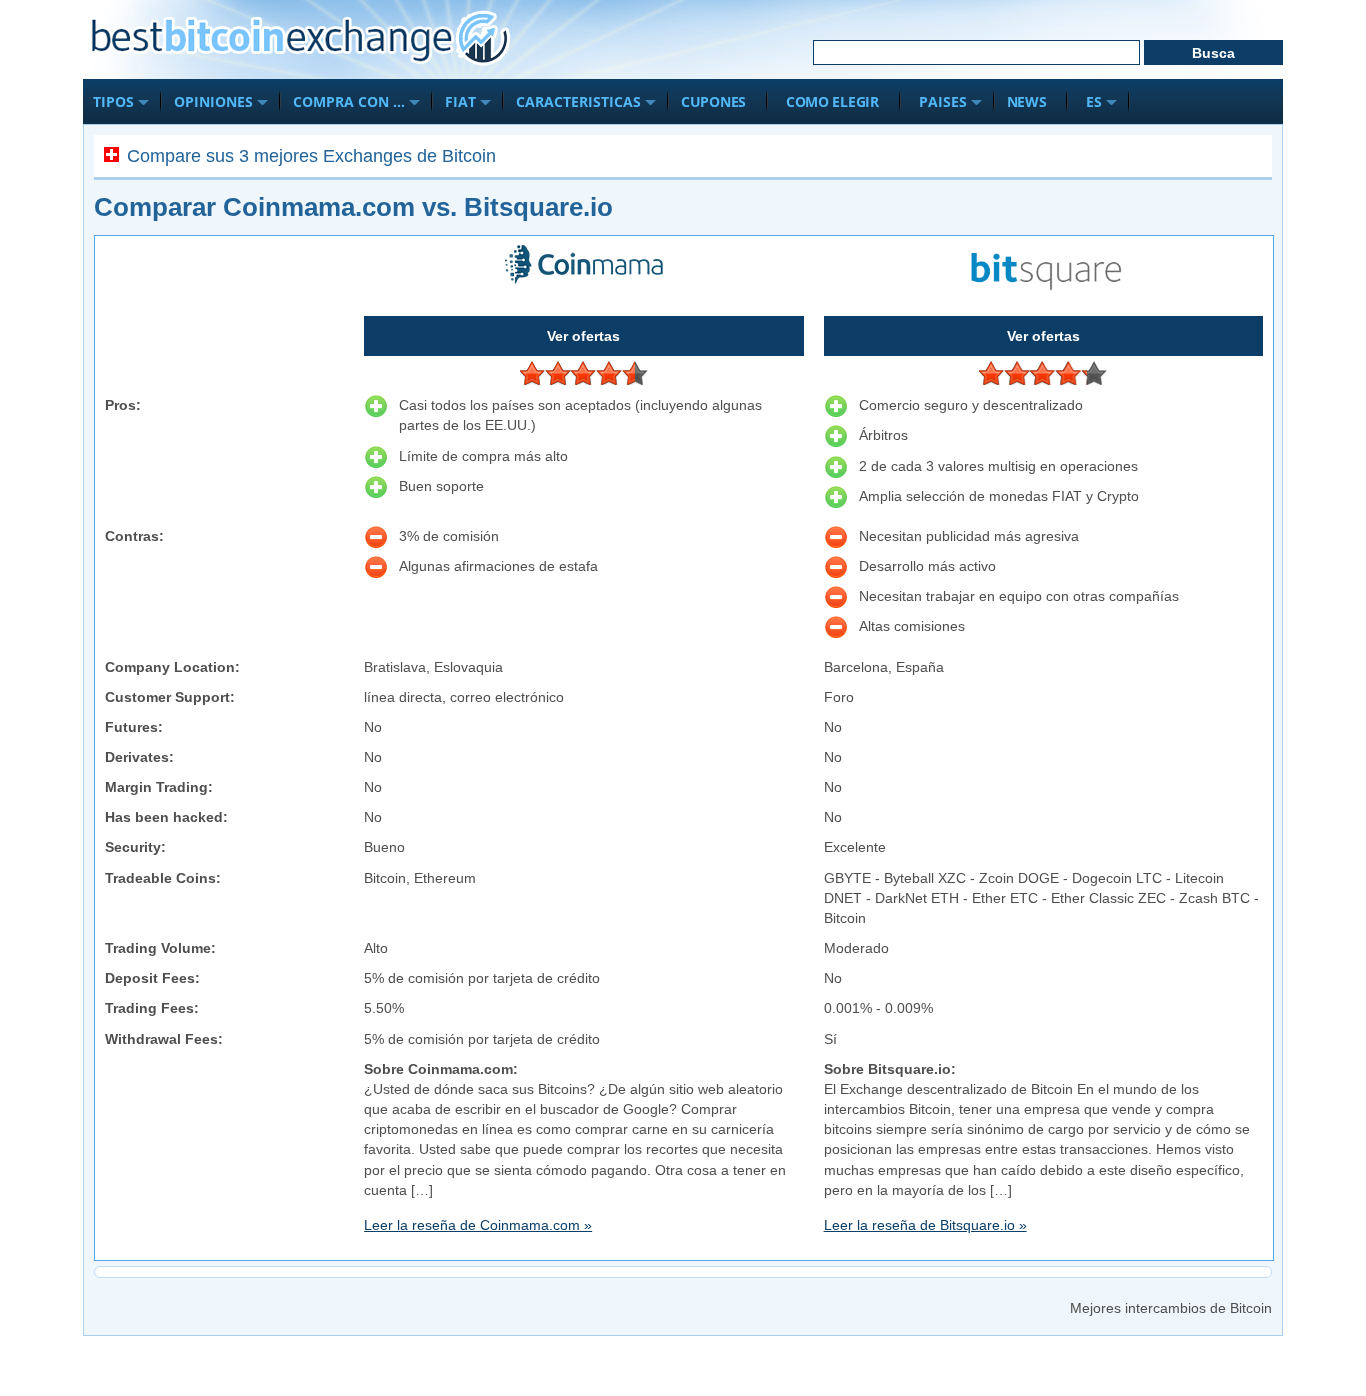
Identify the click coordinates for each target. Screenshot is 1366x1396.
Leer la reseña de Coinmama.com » (478, 1225)
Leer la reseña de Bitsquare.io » (925, 1225)
